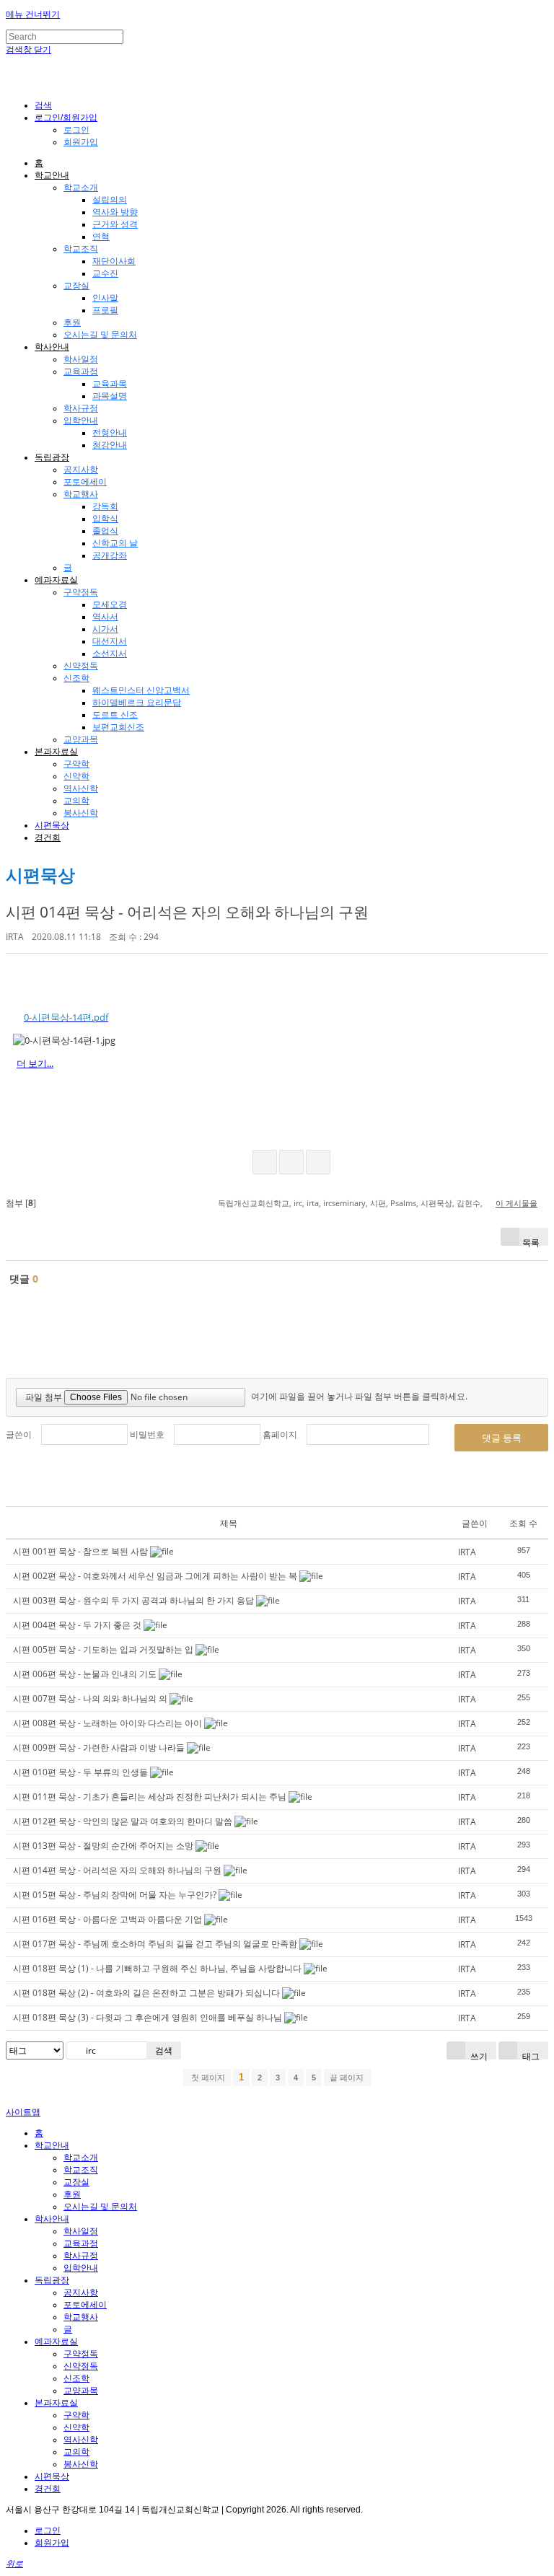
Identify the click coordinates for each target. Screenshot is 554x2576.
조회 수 (523, 1523)
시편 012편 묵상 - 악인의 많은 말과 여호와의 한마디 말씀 (123, 1821)
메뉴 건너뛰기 (33, 14)
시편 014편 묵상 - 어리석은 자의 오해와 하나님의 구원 (187, 912)
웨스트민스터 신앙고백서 (141, 690)
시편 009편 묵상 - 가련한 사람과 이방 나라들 (99, 1748)
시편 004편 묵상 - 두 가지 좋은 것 (77, 1625)
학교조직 (81, 249)
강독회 (105, 506)
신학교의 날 (115, 543)
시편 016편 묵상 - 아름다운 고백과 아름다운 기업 (107, 1919)
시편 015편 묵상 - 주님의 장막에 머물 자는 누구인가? (115, 1895)
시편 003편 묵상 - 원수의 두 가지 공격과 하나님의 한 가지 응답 (133, 1600)
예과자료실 (56, 580)
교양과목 (81, 739)
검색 (164, 2050)
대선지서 (110, 641)
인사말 (105, 298)
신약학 (76, 776)
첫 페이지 (207, 2078)
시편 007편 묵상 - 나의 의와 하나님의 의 (90, 1698)
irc (298, 1203)
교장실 (76, 286)
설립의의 (110, 200)
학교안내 (52, 175)
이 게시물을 (516, 1203)
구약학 (76, 764)
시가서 (105, 629)
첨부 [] (21, 1203)
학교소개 (81, 188)
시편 (378, 1203)
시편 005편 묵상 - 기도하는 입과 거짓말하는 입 (103, 1649)
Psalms (403, 1203)
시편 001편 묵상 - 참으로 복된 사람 (80, 1551)
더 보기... (35, 1063)
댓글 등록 (502, 1438)
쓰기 (478, 2055)
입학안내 (81, 421)
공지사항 (81, 470)
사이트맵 (23, 2112)
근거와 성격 (115, 224)
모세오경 (110, 605)
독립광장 (52, 457)
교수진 (105, 273)
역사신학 (81, 788)
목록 (531, 1241)
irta (313, 1203)
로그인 (76, 130)
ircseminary (344, 1203)
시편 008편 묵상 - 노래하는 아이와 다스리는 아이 (107, 1723)
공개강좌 (110, 555)
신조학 (76, 678)
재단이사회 (114, 261)
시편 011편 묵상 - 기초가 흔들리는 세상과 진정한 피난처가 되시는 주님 (150, 1797)
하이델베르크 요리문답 (137, 703)
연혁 (101, 237)
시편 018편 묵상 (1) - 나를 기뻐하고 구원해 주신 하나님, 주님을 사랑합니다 (157, 1968)
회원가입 (81, 142)
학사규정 (81, 408)
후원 (72, 322)
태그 (530, 2055)
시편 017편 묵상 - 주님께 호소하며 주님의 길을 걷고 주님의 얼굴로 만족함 (155, 1944)
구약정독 (81, 592)
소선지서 (110, 654)
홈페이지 (280, 1434)
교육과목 (110, 384)
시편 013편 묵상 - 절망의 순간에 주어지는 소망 (103, 1846)
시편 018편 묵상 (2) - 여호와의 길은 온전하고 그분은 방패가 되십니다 (146, 1993)
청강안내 (110, 445)
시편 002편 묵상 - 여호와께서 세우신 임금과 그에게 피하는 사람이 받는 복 (155, 1576)
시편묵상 (52, 825)
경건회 (48, 838)
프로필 (105, 310)
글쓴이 (19, 1434)
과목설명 (110, 396)
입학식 (105, 519)
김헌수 (469, 1203)
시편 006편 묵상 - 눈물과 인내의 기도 (85, 1674)
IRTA (15, 937)
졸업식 (105, 531)
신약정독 (81, 666)
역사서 (105, 617)
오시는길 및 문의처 (100, 335)
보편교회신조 (118, 727)
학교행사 (81, 494)
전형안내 (110, 433)
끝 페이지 (348, 2078)
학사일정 (81, 359)
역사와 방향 (115, 212)
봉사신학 (81, 813)
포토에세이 (85, 482)
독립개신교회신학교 (254, 1203)
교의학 (76, 801)
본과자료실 (56, 752)
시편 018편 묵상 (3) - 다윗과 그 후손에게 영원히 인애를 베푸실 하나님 (148, 2017)
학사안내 (52, 347)
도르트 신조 (115, 715)
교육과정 (81, 372)
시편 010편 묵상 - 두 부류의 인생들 (80, 1772)
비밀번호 (147, 1434)
